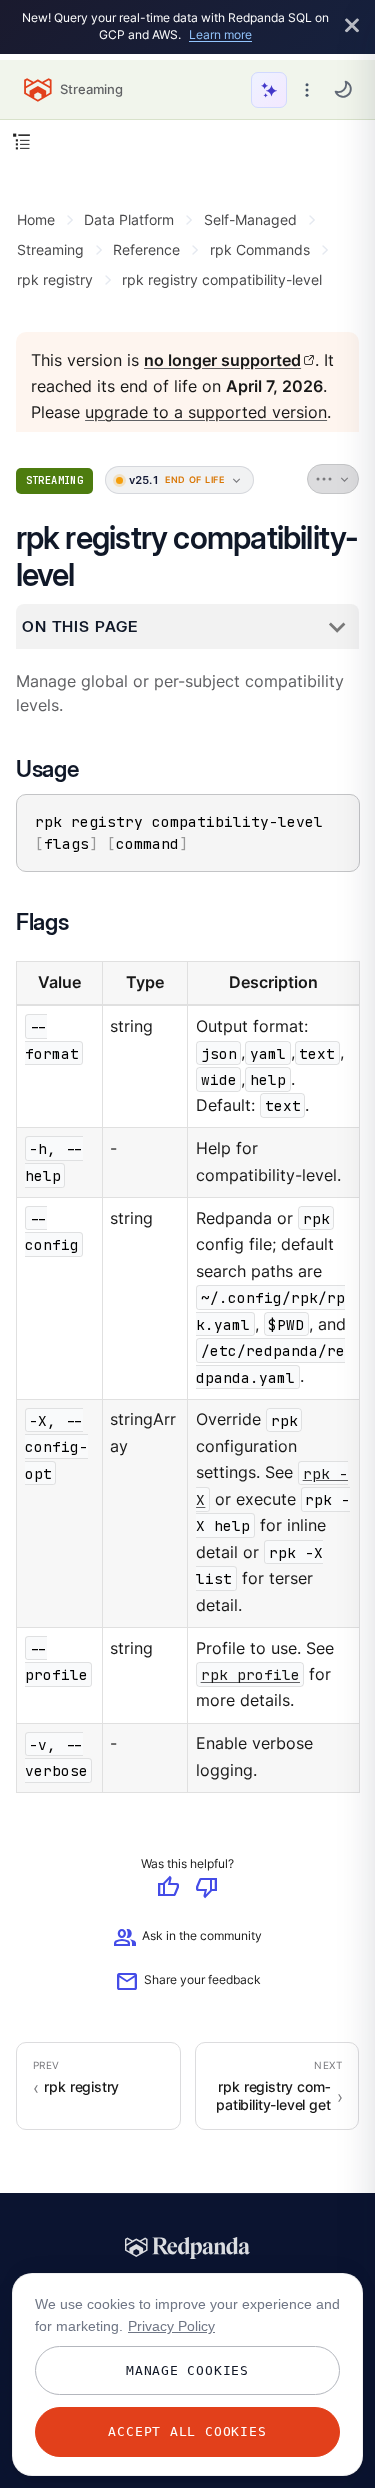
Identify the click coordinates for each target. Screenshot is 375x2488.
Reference (146, 249)
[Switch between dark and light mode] (343, 89)
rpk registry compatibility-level (222, 279)
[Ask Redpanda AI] (269, 90)
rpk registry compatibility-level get (273, 2096)
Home (36, 219)
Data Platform (129, 219)
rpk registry (55, 279)
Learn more (220, 34)
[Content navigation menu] (21, 141)
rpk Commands (260, 249)
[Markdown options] (333, 480)
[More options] (307, 90)
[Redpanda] (188, 2248)
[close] (352, 26)
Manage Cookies (187, 2370)
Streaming (50, 249)
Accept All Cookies (187, 2431)
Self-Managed (250, 219)
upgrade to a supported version (206, 413)
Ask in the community (187, 1939)
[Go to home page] (38, 90)
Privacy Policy (171, 2326)
